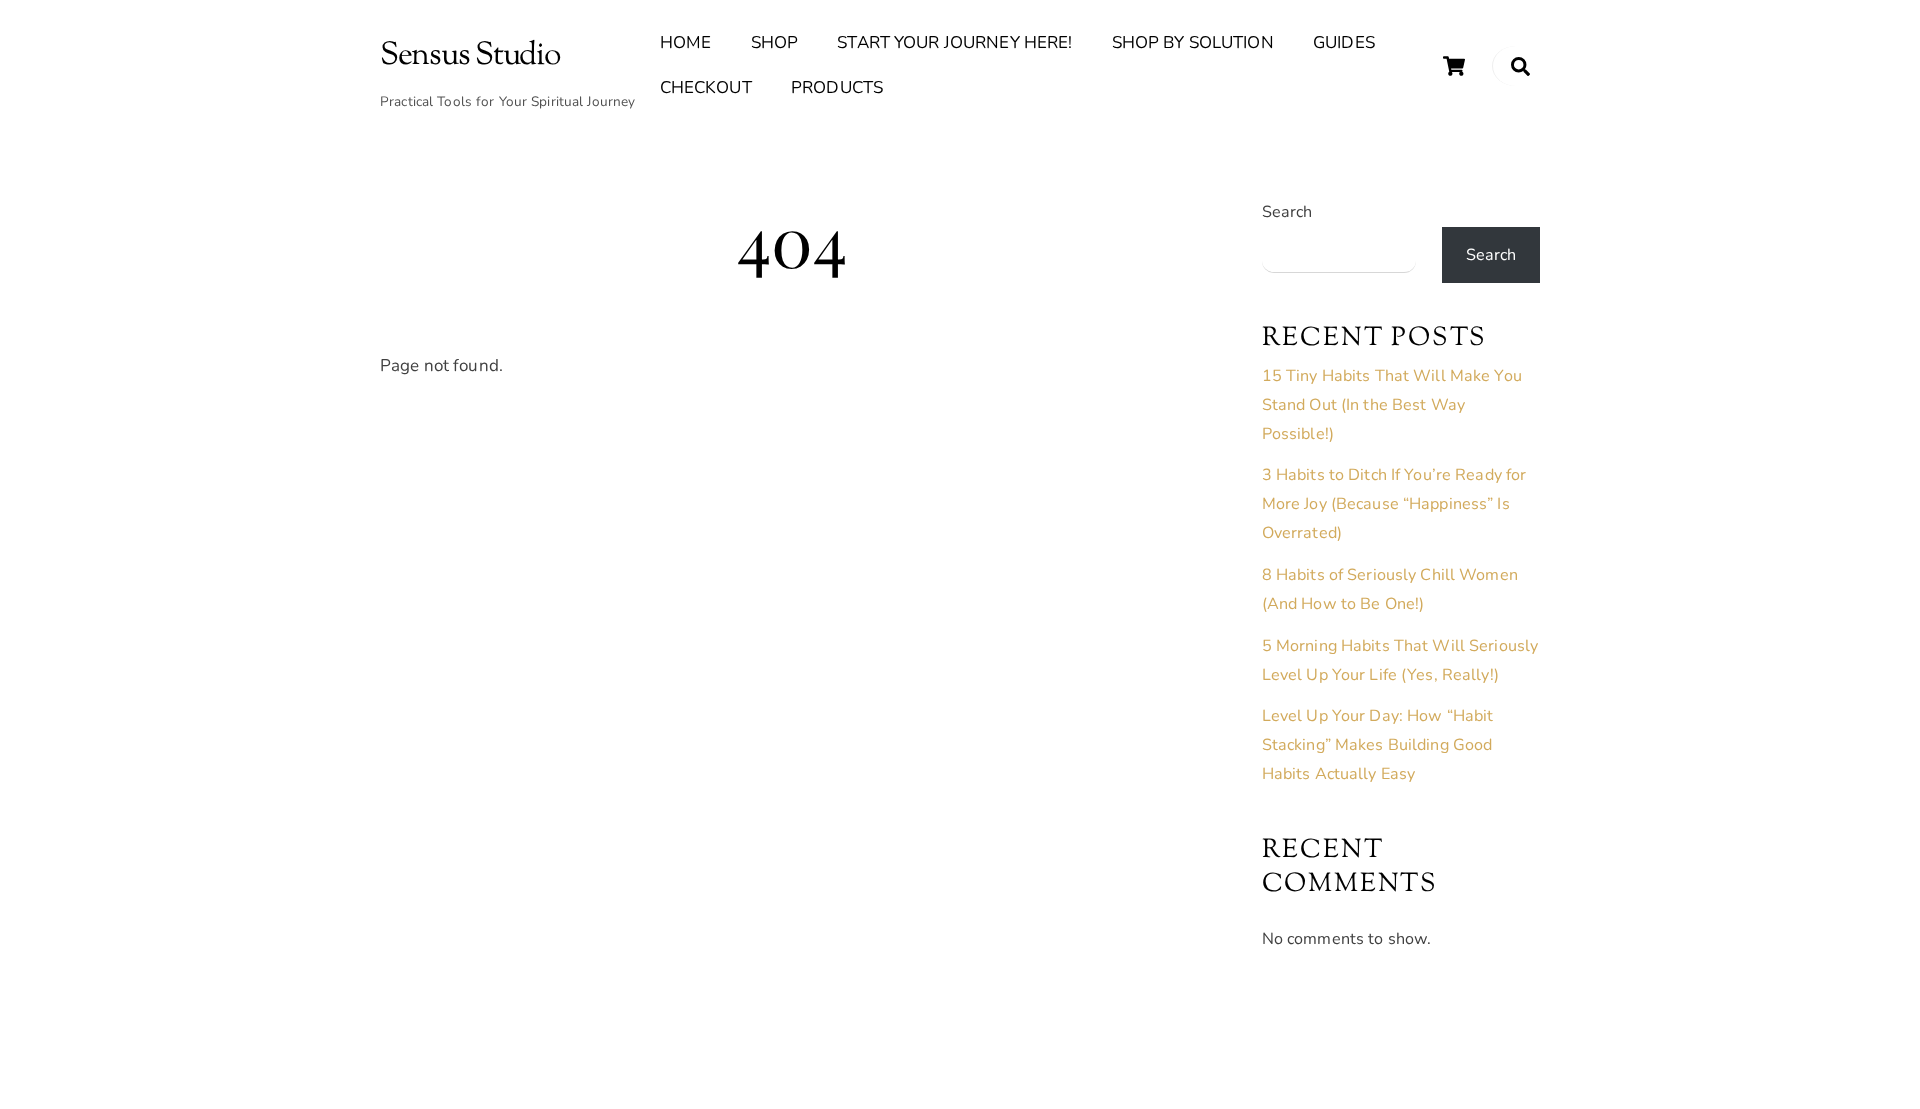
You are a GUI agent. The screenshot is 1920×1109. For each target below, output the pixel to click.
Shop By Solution (1193, 42)
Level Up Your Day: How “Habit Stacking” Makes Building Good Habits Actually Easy (1378, 745)
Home (686, 42)
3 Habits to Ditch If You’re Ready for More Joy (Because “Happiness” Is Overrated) (1394, 504)
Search (1287, 212)
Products (837, 87)
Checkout (706, 87)
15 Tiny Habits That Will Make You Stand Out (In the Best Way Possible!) (1392, 405)
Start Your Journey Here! (954, 42)
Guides (1344, 42)
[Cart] (1454, 66)
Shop (775, 42)
